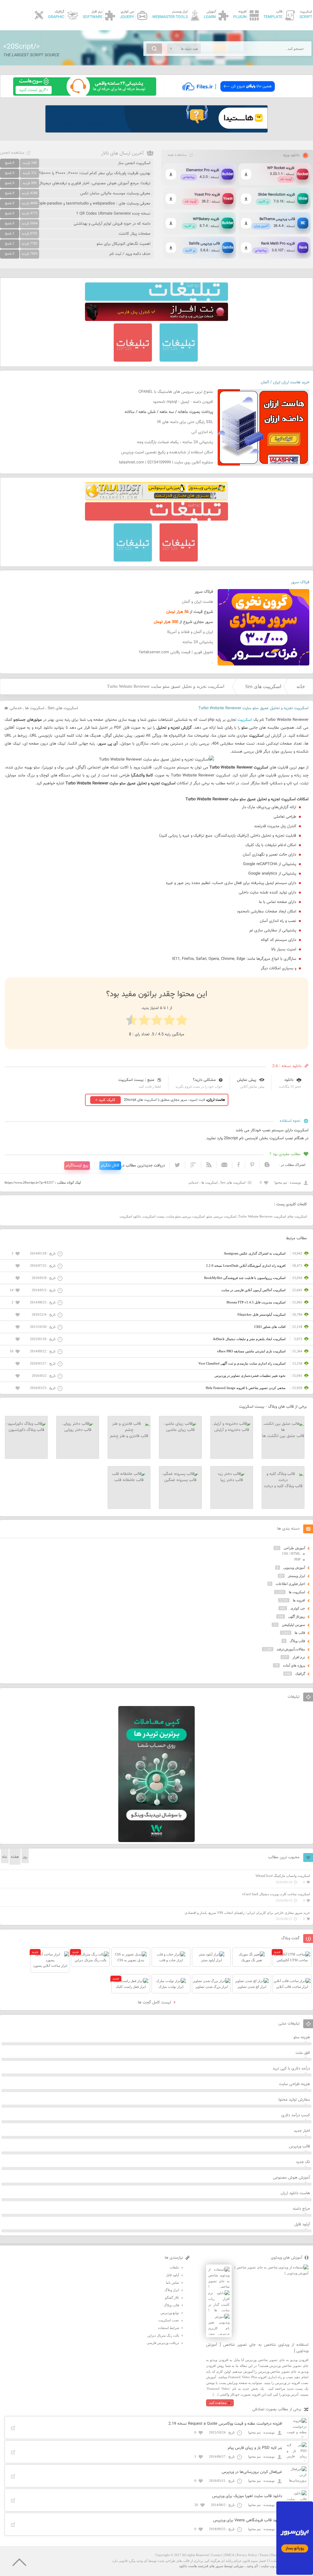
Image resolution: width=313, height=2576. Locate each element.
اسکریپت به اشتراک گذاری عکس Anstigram (255, 1253)
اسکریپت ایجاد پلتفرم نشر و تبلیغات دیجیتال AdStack (249, 1339)
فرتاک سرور (300, 582)
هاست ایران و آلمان (197, 602)
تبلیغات (174, 2267)
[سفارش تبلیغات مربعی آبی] (179, 360)
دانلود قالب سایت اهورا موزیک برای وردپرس (247, 2496)
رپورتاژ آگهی (297, 1616)
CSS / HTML (291, 1553)
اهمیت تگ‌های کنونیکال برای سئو (123, 244)
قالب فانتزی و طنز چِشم (129, 1436)
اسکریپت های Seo (263, 686)
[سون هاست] (85, 94)
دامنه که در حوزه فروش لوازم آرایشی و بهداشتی (112, 224)
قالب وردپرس (299, 2147)
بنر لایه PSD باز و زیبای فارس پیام (255, 2448)
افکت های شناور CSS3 (270, 1327)
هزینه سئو (302, 2037)
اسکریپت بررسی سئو (221, 1216)
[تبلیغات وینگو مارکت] (156, 1841)
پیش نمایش (247, 1080)
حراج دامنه (301, 2209)
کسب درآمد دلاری (296, 2115)
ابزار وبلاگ (172, 2290)
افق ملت (303, 2053)
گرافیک (300, 1674)
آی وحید (252, 2566)
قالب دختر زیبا (232, 1480)
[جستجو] (154, 49)
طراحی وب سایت (273, 2566)
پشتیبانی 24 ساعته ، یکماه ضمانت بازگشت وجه (175, 442)
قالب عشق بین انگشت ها (283, 1436)
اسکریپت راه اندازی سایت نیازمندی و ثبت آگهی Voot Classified (242, 1363)
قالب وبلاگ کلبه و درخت (283, 1486)
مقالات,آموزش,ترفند (291, 1649)
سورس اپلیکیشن (293, 1625)
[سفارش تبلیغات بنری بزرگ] (156, 300)
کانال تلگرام (110, 1166)
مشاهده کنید (218, 2403)
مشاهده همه (177, 155)
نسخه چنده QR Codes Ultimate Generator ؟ (113, 214)
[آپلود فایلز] (228, 94)
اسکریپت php (297, 1216)
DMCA (229, 2555)
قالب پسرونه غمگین (180, 1480)
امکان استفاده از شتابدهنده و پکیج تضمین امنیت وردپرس (167, 452)
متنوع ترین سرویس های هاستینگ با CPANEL (176, 392)
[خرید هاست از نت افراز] (156, 320)
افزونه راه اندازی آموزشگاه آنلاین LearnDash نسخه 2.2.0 (246, 1266)
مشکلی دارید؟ (204, 1080)
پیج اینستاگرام (77, 1166)
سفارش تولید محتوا (294, 2100)
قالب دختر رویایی (78, 1430)
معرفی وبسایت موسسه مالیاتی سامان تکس (115, 193)
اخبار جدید (302, 2131)
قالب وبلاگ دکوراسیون (26, 1430)
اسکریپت (245, 720)
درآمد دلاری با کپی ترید (291, 2069)
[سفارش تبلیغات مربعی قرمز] (133, 360)
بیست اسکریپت (154, 1216)
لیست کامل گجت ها (155, 2003)
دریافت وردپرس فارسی (163, 2343)
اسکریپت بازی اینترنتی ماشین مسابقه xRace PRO (251, 1351)
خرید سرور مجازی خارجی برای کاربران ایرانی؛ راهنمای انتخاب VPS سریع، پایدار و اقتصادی (247, 1913)
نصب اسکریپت (169, 2320)
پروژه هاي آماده (294, 1665)
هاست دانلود (188, 2566)
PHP (297, 1559)
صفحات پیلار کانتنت (134, 234)
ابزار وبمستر (296, 1576)
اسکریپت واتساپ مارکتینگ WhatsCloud (283, 1876)
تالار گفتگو (172, 2298)
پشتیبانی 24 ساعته (198, 642)
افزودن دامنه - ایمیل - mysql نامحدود (183, 402)
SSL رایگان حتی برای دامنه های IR (185, 422)
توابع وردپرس (170, 2313)
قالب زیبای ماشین (180, 1430)
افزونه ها (299, 1600)
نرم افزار (299, 1657)
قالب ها (300, 1633)
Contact (217, 2555)
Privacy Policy (247, 2555)
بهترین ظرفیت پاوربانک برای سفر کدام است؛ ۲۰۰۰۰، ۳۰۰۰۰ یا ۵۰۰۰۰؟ (95, 173)
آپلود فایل (302, 2224)
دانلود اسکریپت (130, 1216)
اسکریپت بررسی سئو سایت (186, 1216)
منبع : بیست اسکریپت (136, 1080)
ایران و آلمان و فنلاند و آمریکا (190, 632)
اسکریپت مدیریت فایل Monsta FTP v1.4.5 (256, 1302)
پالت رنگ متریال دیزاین (163, 2335)
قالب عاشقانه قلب (129, 1480)
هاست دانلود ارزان (295, 2193)
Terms (264, 2555)
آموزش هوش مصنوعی (291, 2178)
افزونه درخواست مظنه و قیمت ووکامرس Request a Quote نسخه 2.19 (225, 2424)
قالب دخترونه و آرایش (232, 1430)
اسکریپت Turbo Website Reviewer (262, 1216)
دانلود (289, 1080)
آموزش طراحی (294, 1548)
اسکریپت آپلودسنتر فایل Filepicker (261, 1314)
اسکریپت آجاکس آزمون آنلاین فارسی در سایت (253, 1290)
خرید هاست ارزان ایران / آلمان (285, 382)
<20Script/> (21, 47)
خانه (301, 686)
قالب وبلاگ (297, 1641)
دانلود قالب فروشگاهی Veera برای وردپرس (248, 2520)
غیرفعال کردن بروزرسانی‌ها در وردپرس (252, 2472)
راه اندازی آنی (202, 432)
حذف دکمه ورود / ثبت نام (130, 254)
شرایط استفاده (169, 2328)
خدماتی (16, 708)
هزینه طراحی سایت (295, 2084)
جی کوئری (298, 1608)
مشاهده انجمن (12, 153)
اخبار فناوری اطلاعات (290, 1584)
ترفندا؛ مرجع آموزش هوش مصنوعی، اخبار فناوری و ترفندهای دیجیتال (94, 183)
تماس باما (173, 2283)
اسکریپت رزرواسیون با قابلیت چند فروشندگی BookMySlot (245, 1278)
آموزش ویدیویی (294, 1568)
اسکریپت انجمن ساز (134, 163)
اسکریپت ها (35, 708)
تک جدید (303, 2162)
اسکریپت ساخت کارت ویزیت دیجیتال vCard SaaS (276, 1894)
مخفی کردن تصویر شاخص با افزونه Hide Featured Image (246, 1388)
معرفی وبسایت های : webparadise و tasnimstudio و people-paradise (92, 204)
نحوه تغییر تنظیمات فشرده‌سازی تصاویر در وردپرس (250, 1376)
